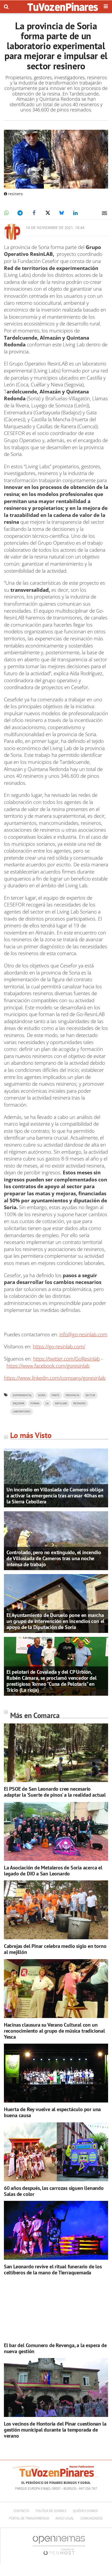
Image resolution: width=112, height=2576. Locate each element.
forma (35, 1403)
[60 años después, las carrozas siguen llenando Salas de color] (56, 2152)
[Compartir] (6, 213)
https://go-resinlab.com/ (59, 1346)
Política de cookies (51, 2511)
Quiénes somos (85, 2511)
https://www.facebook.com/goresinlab (48, 1366)
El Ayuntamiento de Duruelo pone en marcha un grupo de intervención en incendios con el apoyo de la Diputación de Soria (55, 1621)
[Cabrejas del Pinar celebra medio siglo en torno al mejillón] (56, 1910)
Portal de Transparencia (29, 2518)
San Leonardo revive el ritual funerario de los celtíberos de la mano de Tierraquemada (53, 2270)
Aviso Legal (65, 2518)
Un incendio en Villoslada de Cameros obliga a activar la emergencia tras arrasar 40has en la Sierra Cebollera (55, 1496)
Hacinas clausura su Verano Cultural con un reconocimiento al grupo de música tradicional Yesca (54, 2031)
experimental (22, 1395)
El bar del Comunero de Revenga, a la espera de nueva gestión (55, 2348)
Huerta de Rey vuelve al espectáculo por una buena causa (52, 2112)
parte (55, 1395)
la (47, 1403)
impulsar (61, 1403)
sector (90, 1395)
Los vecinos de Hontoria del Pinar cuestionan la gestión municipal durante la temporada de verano (55, 2430)
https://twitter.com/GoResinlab (66, 1359)
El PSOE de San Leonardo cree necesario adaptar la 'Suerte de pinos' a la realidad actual (55, 1792)
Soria (42, 1395)
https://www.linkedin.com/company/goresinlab (55, 1378)
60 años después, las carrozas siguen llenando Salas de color (54, 2191)
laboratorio (22, 1411)
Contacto (21, 2511)
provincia (72, 1395)
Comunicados (92, 2518)
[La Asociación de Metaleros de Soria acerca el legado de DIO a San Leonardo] (56, 1831)
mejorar (18, 1403)
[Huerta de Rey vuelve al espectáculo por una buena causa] (56, 2073)
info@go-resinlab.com (83, 1334)
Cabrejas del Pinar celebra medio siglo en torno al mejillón (55, 1949)
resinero (79, 1403)
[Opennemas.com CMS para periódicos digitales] (59, 2545)
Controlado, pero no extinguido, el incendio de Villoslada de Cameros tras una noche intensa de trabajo (54, 1558)
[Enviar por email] (104, 213)
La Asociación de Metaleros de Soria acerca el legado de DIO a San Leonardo (53, 1871)
